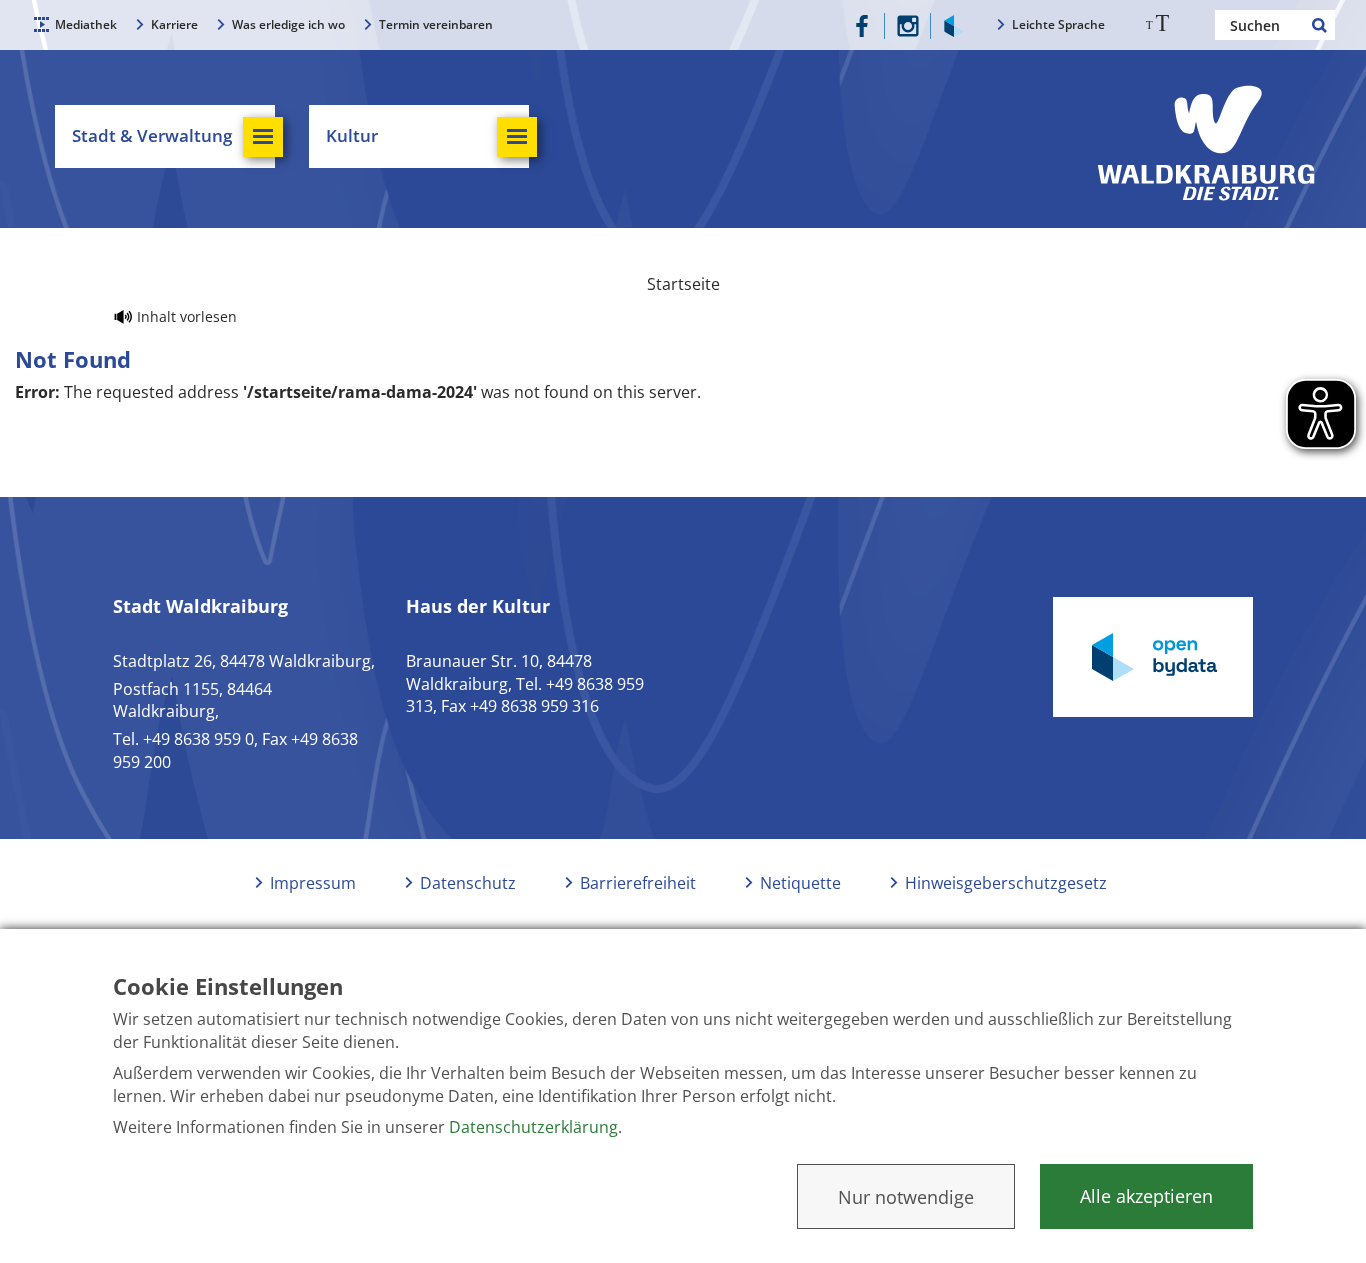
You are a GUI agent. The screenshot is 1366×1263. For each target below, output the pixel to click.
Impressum (313, 883)
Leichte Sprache (1058, 24)
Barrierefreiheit (638, 883)
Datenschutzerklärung (533, 1127)
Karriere (174, 24)
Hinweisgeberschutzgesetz (1006, 883)
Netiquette (800, 883)
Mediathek (86, 24)
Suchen (1320, 25)
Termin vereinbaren (436, 24)
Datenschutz (468, 883)
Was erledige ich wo (288, 24)
